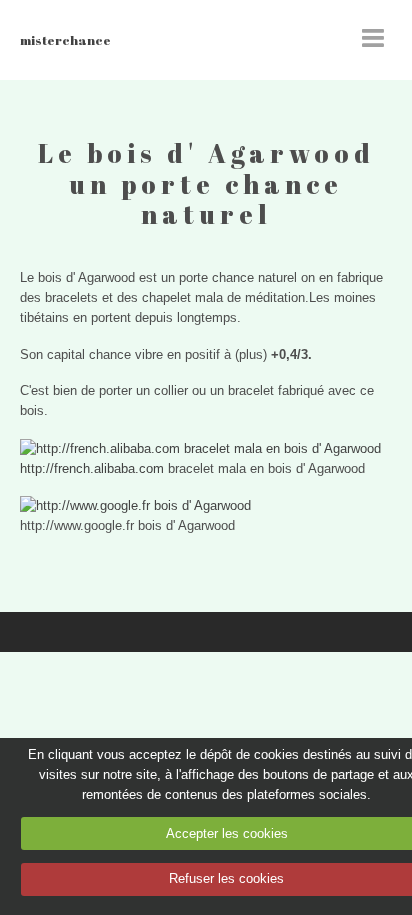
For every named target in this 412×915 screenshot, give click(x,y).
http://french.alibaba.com (92, 468)
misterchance (65, 40)
